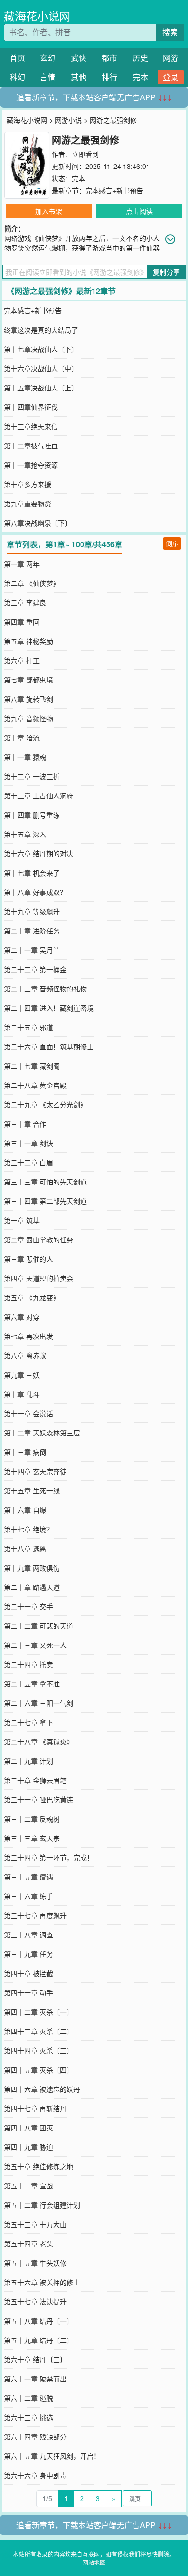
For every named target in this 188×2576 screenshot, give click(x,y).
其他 (79, 77)
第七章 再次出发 (28, 1336)
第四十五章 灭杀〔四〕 (39, 2070)
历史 (140, 58)
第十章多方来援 (27, 484)
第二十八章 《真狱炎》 (39, 1741)
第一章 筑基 (22, 1220)
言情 (48, 77)
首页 (17, 58)
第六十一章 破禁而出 (35, 2379)
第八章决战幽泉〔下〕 (38, 523)
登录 (171, 77)
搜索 (170, 32)
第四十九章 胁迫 (28, 2147)
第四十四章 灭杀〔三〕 (39, 2050)
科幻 (17, 77)
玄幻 (48, 58)
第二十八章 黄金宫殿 (35, 1085)
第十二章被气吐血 (31, 446)
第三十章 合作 (25, 1124)
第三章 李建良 (25, 602)
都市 (109, 58)
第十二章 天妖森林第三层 (42, 1433)
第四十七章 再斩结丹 (35, 2108)
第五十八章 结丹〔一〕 (39, 2321)
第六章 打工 (22, 660)
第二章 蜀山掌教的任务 (39, 1239)
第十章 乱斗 (22, 1394)
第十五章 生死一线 (32, 1490)
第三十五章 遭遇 (28, 1877)
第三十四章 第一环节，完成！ (49, 1857)
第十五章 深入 (25, 834)
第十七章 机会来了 (32, 873)
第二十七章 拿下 (28, 1722)
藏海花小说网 (37, 16)
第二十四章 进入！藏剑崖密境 (49, 1008)
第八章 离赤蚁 (25, 1355)
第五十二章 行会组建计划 (42, 2205)
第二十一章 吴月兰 (32, 950)
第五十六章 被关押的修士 (42, 2282)
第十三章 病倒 (25, 1452)
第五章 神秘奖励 (28, 641)
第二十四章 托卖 (28, 1664)
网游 (171, 58)
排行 (109, 77)
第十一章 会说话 (28, 1413)
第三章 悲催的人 (28, 1259)
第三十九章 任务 (28, 1954)
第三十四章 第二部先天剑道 (45, 1201)
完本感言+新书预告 (114, 190)
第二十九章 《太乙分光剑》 (45, 1104)
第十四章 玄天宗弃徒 (35, 1471)
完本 (140, 77)
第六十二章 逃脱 (28, 2398)
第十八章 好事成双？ (35, 892)
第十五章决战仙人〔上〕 (41, 388)
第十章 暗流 (22, 738)
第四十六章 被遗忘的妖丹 (42, 2089)
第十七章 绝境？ (28, 1529)
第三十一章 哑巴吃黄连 (39, 1799)
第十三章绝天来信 (31, 426)
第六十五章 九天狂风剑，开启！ (52, 2456)
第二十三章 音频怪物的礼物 (45, 989)
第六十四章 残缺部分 (35, 2437)
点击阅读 (139, 211)
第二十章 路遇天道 (32, 1587)
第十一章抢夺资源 (31, 465)
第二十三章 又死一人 (35, 1645)
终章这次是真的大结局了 (41, 330)
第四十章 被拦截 (28, 1973)
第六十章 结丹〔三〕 (35, 2359)
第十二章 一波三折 (32, 776)
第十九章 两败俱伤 (32, 1568)
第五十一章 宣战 (28, 2186)
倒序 (172, 543)
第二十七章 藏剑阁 (32, 1066)
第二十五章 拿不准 (32, 1684)
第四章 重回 (22, 622)
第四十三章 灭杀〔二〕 (39, 2031)
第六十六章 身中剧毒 (35, 2475)
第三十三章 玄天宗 (32, 1838)
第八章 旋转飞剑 (28, 699)
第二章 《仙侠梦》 (32, 583)
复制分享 (166, 272)
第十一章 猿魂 (25, 757)
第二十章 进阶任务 (32, 931)
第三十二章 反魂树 (32, 1819)
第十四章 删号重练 (32, 815)
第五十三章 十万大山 (35, 2224)
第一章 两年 (22, 564)
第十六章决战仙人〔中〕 (41, 368)
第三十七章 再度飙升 (35, 1915)
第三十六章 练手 (28, 1896)
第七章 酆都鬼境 (28, 680)
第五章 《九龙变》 (32, 1297)
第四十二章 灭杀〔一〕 (39, 2012)
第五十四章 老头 (28, 2243)
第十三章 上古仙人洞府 (39, 795)
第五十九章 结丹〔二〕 (39, 2340)
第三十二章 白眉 (28, 1162)
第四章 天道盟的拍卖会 (39, 1278)
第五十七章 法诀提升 (35, 2301)
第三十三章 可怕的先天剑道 (45, 1182)
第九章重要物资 (27, 503)
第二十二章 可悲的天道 (39, 1626)
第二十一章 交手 (28, 1606)
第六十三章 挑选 (28, 2417)
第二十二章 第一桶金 (35, 969)
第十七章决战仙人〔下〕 (41, 349)
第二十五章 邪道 (28, 1027)
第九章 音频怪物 (28, 718)
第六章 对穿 (22, 1317)
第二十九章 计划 (28, 1761)
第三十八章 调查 (28, 1935)
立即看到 (85, 154)
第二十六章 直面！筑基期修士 (49, 1046)
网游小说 (68, 120)
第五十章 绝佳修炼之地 (39, 2166)
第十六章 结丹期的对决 (39, 853)
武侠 (79, 58)
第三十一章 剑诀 (28, 1143)
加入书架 (49, 211)
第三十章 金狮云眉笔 (35, 1780)
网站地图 (94, 2562)
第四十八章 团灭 (28, 2128)
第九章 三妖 (22, 1375)
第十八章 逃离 (25, 1548)
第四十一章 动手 (28, 1992)
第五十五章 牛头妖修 (35, 2263)
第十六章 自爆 (25, 1510)
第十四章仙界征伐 (31, 407)
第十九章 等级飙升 (32, 911)
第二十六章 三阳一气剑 (39, 1703)
